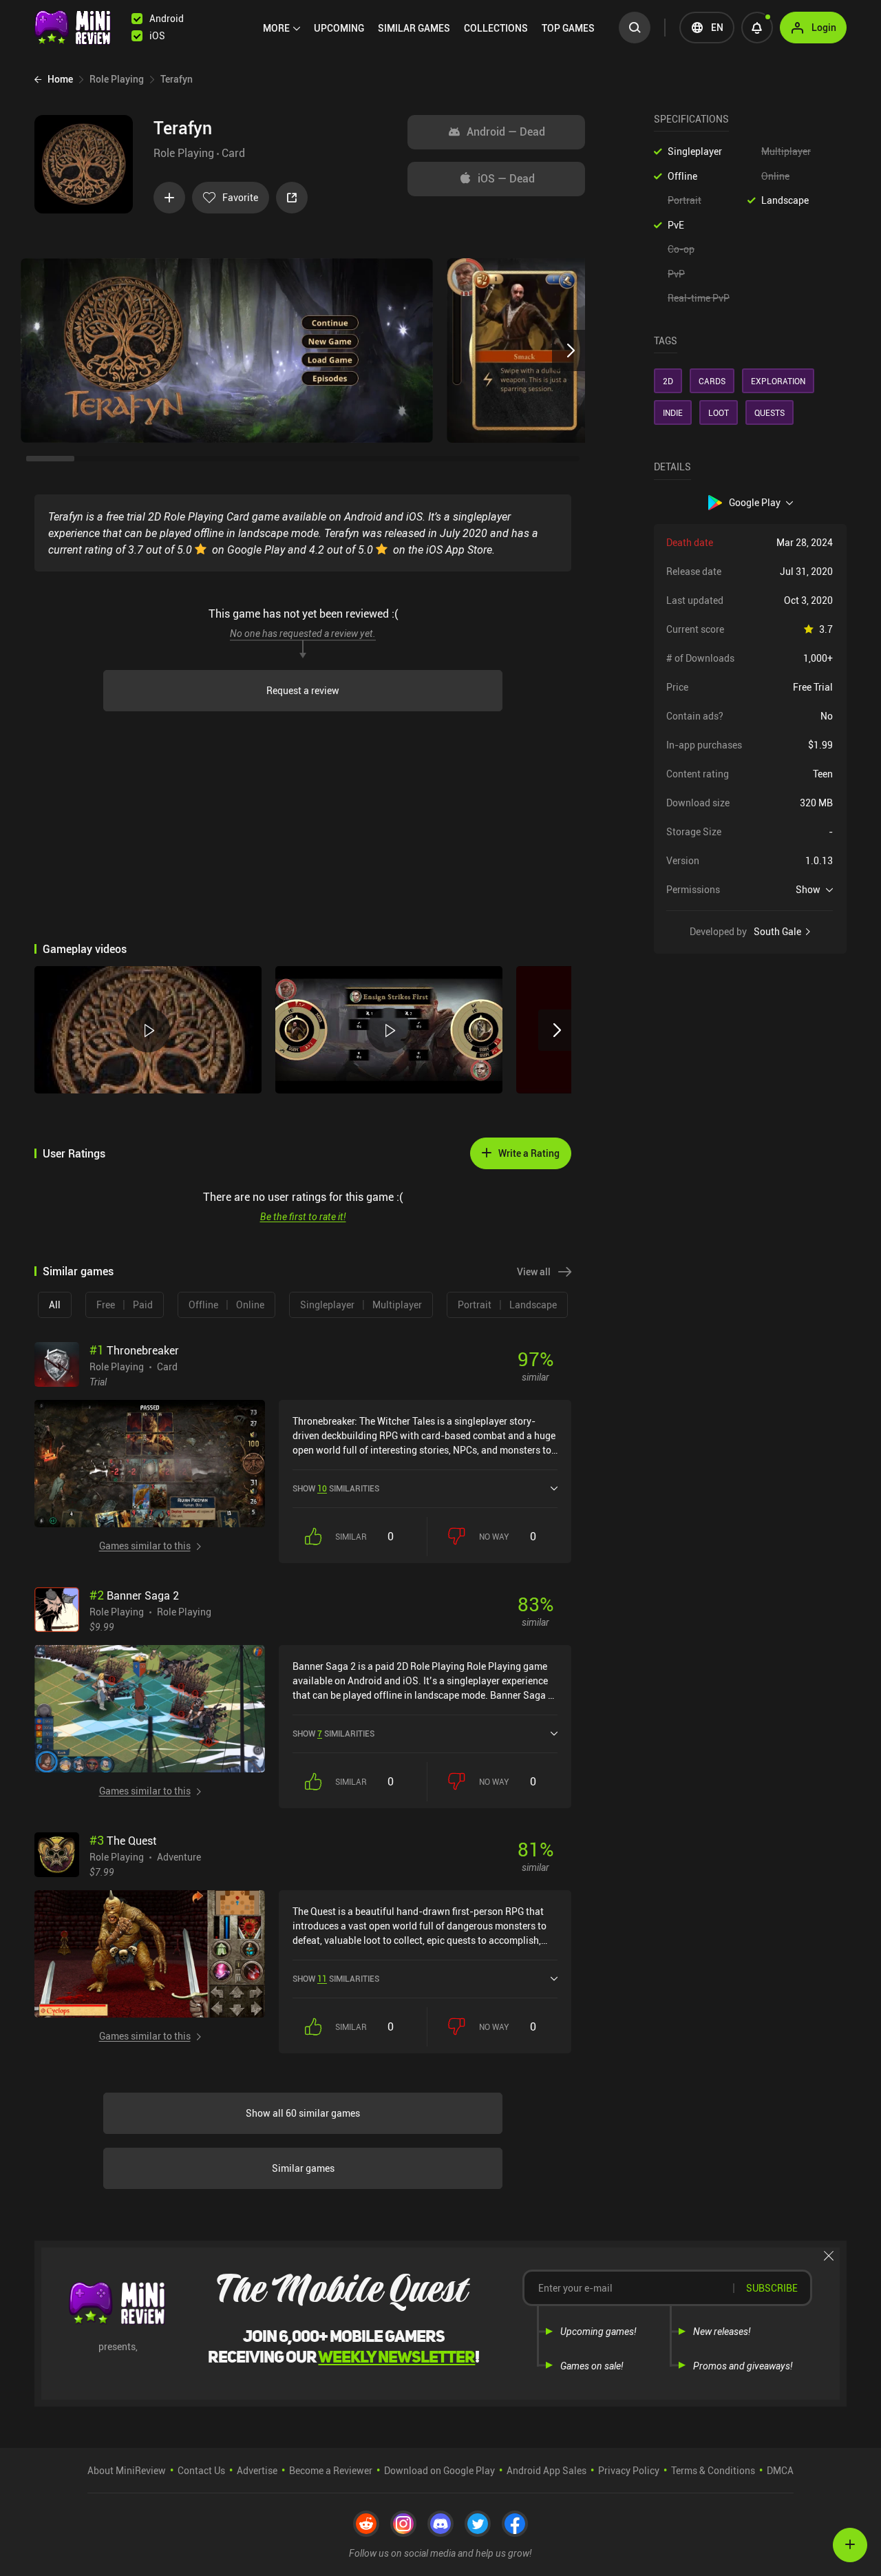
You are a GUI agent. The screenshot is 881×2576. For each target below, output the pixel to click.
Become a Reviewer (331, 2470)
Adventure (179, 1856)
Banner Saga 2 (134, 1595)
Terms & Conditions (713, 2470)
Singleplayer (695, 151)
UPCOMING (339, 28)
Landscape (785, 200)
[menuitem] (282, 28)
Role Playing (184, 153)
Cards (712, 381)
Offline (682, 176)
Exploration (778, 381)
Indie (673, 412)
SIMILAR (414, 28)
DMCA (780, 2470)
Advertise (257, 2470)
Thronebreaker (134, 1350)
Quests (769, 412)
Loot (719, 412)
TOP (568, 28)
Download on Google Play (439, 2470)
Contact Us (201, 2470)
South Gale (777, 932)
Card (233, 153)
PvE (676, 225)
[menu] (432, 28)
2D (668, 381)
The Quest (123, 1841)
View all (534, 1271)
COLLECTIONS (496, 28)
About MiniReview (127, 2470)
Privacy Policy (629, 2470)
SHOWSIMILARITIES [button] (336, 1488)
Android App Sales (546, 2470)
